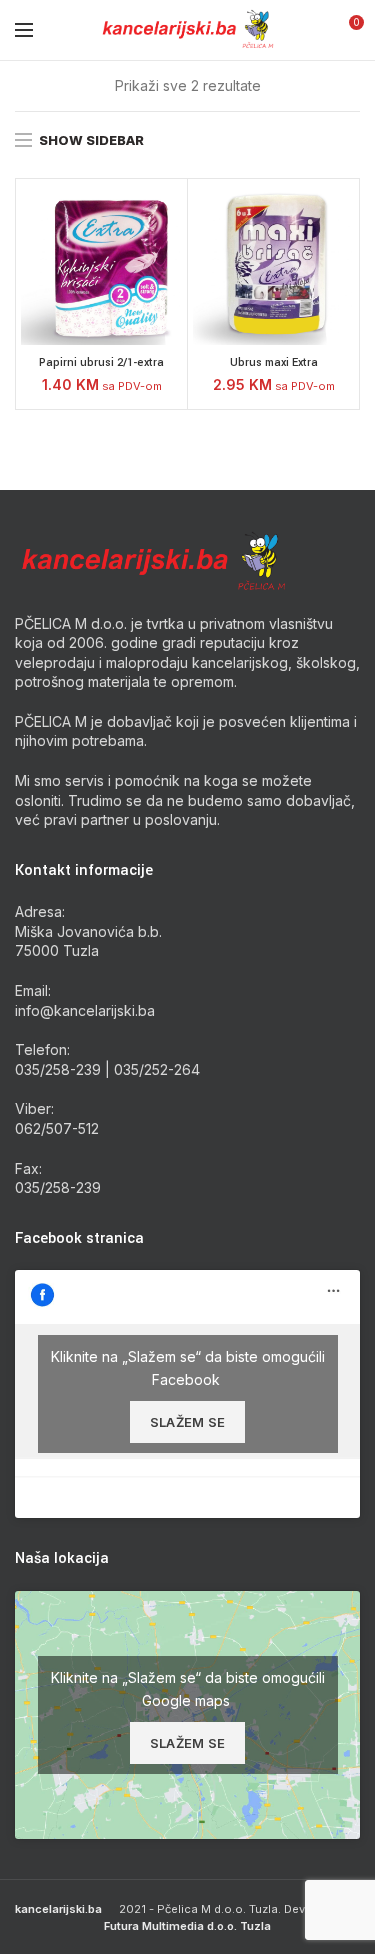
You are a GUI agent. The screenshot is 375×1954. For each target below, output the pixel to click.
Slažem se (188, 1422)
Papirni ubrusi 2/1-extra (101, 362)
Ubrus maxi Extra (274, 362)
